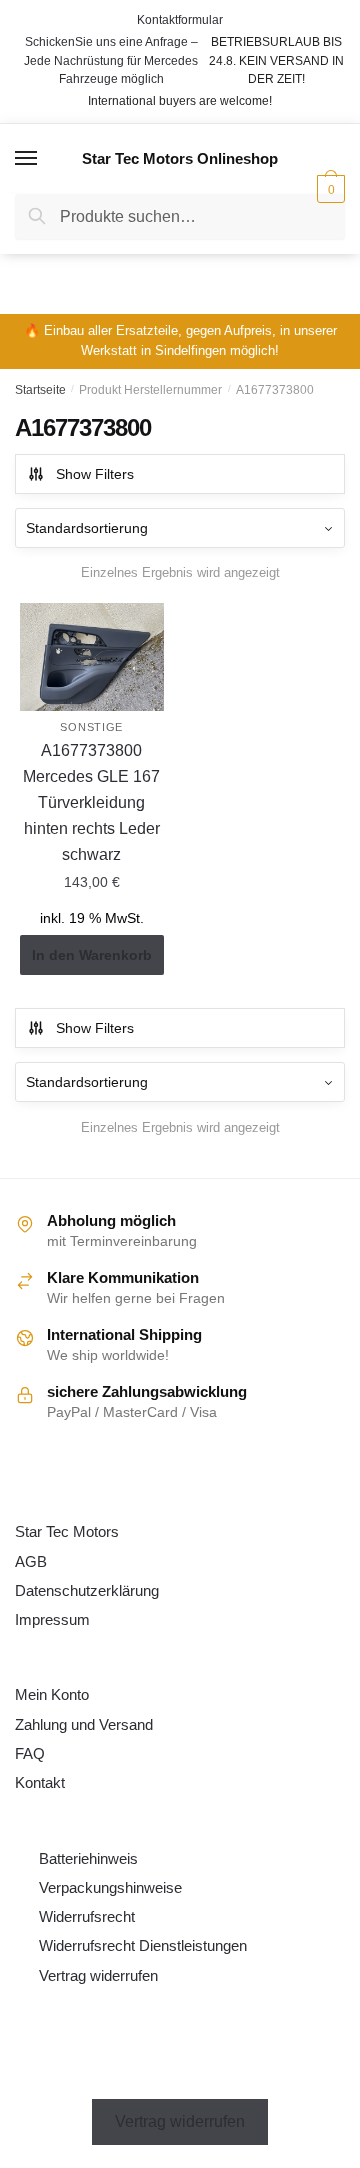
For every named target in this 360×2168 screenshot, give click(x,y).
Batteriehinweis (88, 1858)
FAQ (30, 1753)
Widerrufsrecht (87, 1916)
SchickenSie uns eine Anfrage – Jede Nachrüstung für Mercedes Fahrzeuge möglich (111, 60)
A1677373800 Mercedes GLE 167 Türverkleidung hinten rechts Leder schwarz (91, 802)
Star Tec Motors (67, 1531)
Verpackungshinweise (110, 1887)
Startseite (40, 390)
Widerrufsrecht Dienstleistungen (143, 1945)
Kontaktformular (180, 20)
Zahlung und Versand (84, 1724)
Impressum (52, 1619)
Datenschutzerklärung (87, 1590)
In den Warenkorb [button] (92, 955)
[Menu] (27, 159)
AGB (31, 1561)
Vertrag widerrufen (98, 1975)
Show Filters (95, 474)
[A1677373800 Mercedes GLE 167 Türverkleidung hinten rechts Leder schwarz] (92, 657)
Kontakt (40, 1782)
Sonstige (91, 727)
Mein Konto (52, 1694)
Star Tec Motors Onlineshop (180, 158)
